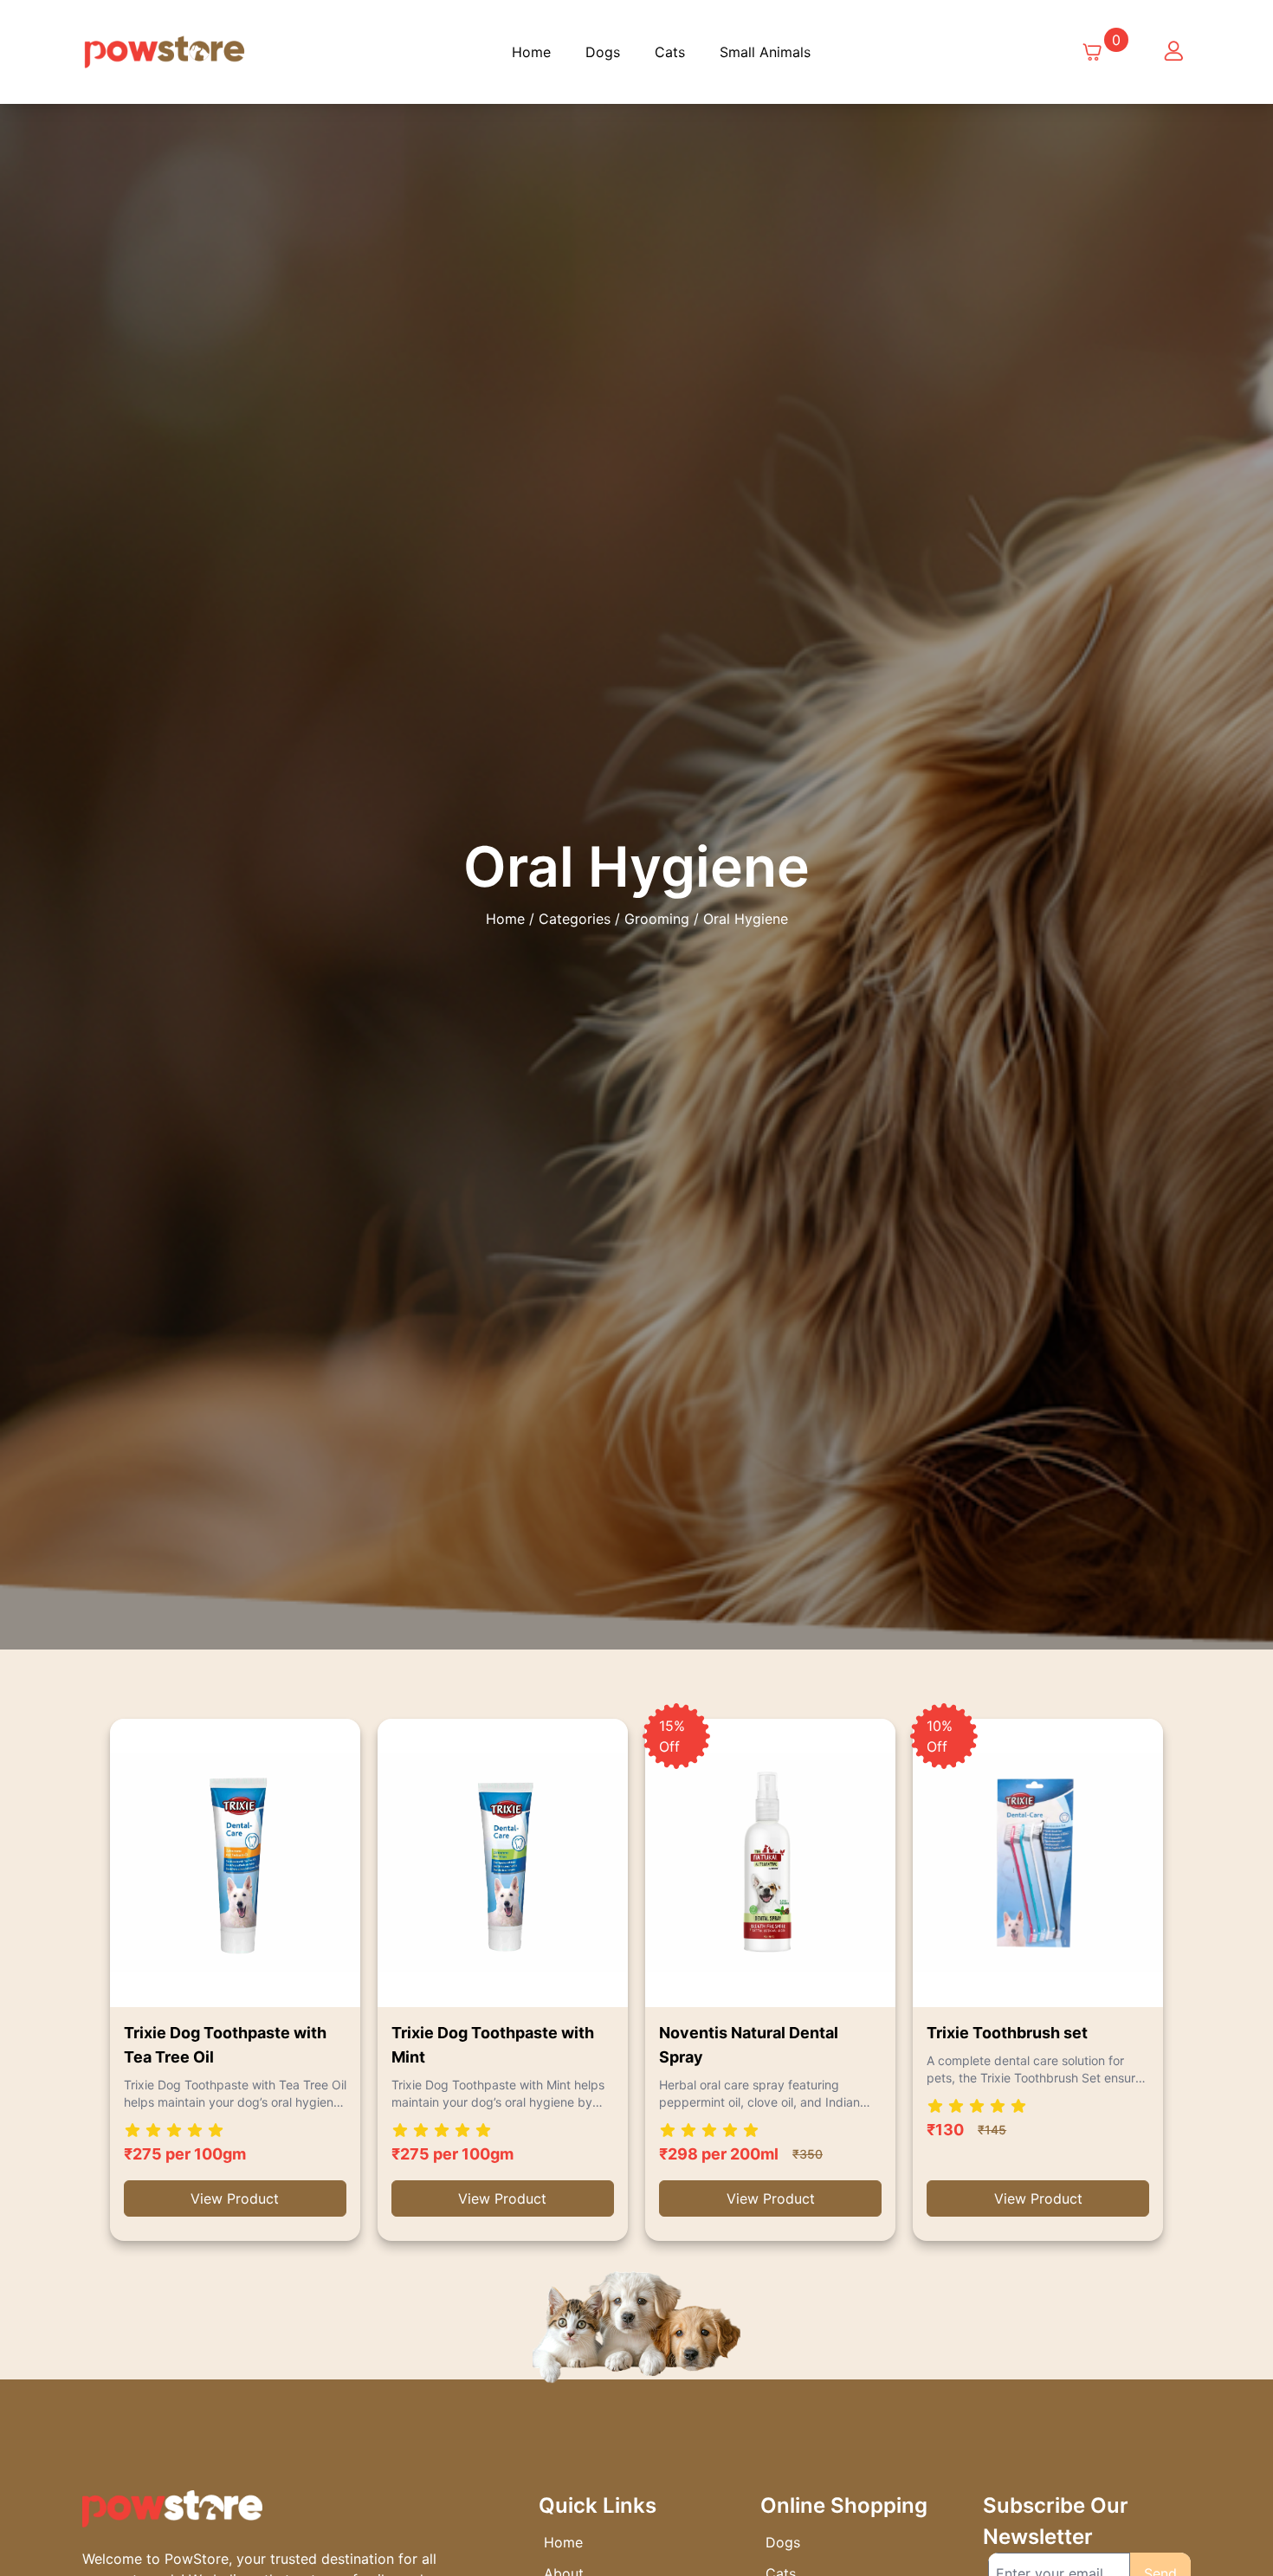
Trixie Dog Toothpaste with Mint (493, 2045)
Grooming (657, 919)
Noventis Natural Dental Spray (749, 2045)
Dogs (603, 52)
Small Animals (765, 52)
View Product (235, 2198)
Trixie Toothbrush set (1007, 2033)
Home (531, 52)
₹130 (945, 2130)
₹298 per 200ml (719, 2154)
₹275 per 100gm (185, 2154)
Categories (575, 919)
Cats (670, 52)
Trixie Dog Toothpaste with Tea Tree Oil (225, 2045)
